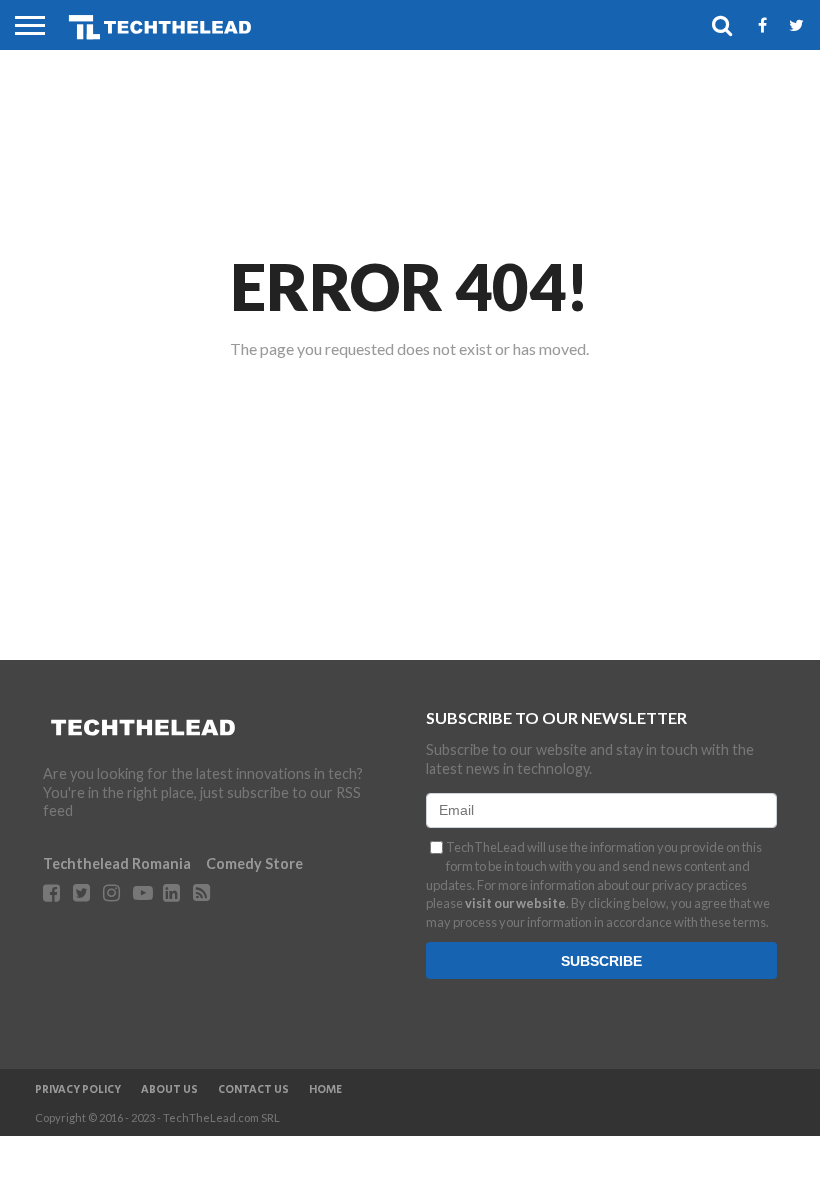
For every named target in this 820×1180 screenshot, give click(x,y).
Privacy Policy (78, 1090)
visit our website (515, 903)
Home (325, 1090)
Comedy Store (254, 863)
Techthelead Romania (117, 863)
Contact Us (253, 1090)
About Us (169, 1090)
